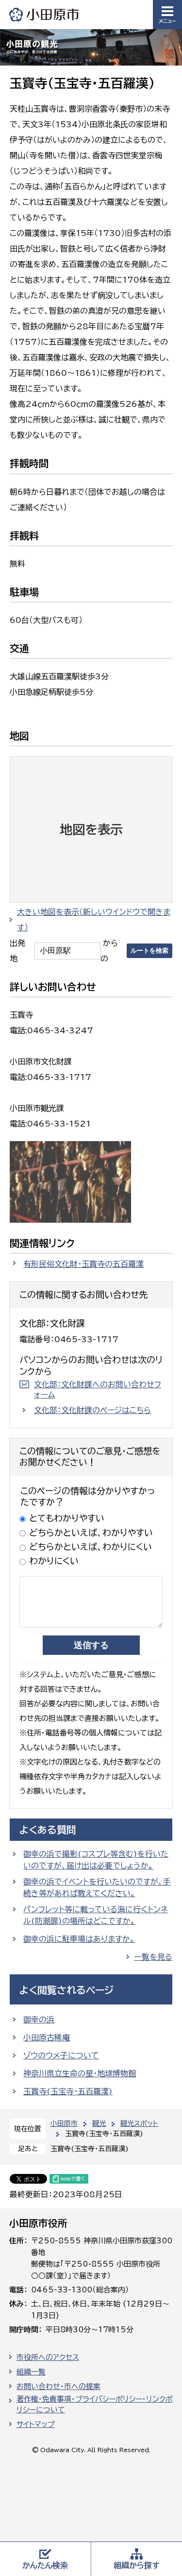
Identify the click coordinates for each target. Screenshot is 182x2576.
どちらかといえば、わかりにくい (91, 1547)
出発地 (17, 951)
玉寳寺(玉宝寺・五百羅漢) (68, 2091)
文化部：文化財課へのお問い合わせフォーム (98, 1389)
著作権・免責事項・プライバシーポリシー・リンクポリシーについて (95, 2405)
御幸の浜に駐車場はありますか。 (79, 1939)
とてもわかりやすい (67, 1518)
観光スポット (139, 2123)
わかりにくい (54, 1561)
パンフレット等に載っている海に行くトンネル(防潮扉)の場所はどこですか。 (96, 1915)
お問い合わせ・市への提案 (58, 2386)
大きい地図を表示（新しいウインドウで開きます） (94, 920)
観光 (99, 2123)
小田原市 (45, 14)
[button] (167, 15)
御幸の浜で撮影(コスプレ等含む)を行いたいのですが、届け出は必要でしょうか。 (96, 1860)
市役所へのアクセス (48, 2357)
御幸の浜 (39, 2020)
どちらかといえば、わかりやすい (91, 1532)
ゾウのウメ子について (61, 2055)
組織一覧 (31, 2372)
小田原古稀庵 (47, 2037)
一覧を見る (153, 1957)
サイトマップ (36, 2424)
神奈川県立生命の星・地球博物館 (80, 2073)
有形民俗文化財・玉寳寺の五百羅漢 (83, 1264)
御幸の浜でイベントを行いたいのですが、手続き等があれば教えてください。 (97, 1887)
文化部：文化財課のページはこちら (92, 1410)
